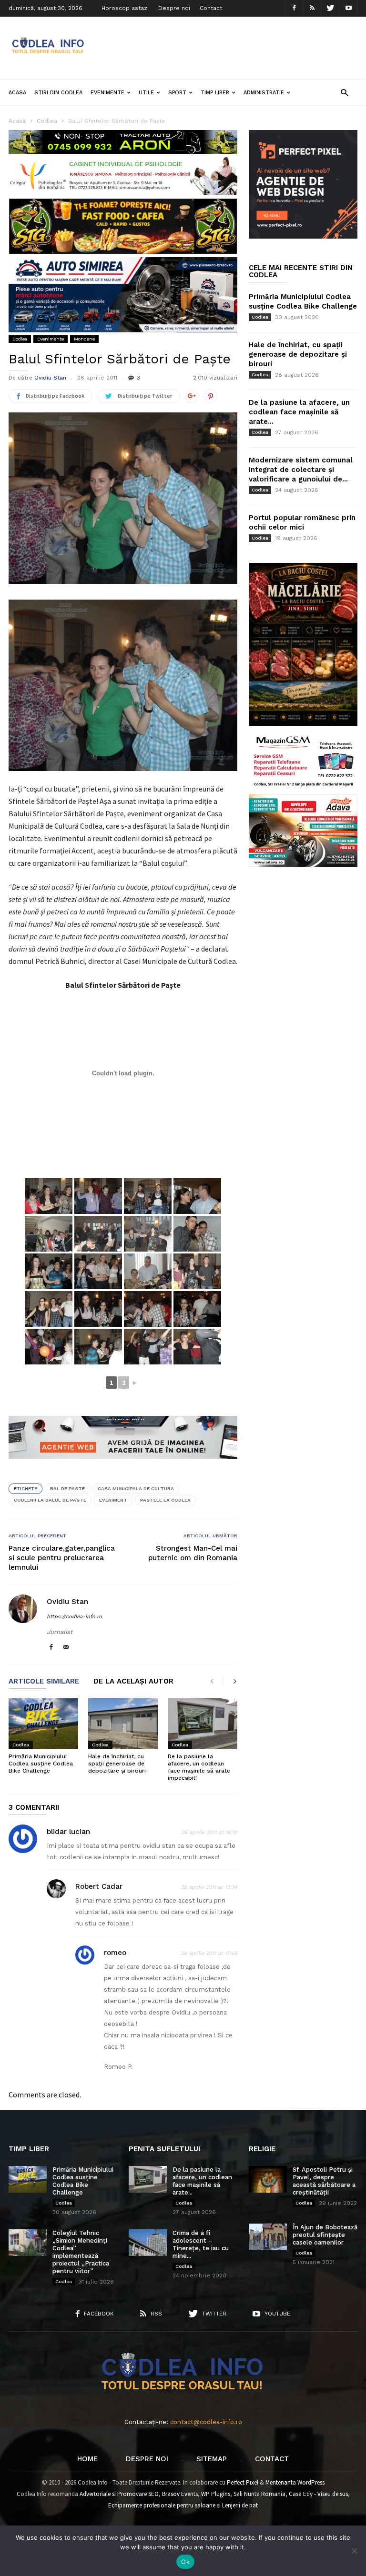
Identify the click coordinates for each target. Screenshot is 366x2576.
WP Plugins (216, 2494)
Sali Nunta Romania (259, 2494)
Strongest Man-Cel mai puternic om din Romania (193, 1553)
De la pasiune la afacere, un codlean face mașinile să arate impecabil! (199, 1767)
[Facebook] (294, 8)
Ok (185, 2562)
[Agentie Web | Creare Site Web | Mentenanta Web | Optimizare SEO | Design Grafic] (123, 1466)
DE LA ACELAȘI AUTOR (133, 1682)
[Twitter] (330, 8)
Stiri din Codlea (58, 93)
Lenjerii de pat (240, 2505)
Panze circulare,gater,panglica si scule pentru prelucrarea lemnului (62, 1558)
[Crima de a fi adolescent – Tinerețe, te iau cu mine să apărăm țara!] (148, 2243)
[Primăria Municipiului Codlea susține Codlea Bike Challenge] (43, 1724)
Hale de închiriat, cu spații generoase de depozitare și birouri (117, 1764)
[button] (344, 92)
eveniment (113, 1500)
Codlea (20, 339)
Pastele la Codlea (165, 1500)
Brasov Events (180, 2494)
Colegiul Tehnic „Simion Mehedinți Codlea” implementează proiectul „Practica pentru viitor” (81, 2252)
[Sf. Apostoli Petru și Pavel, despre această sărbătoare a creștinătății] (268, 2179)
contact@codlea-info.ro (206, 2422)
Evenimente (107, 93)
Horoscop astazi (125, 8)
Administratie (264, 93)
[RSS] (312, 8)
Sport (177, 93)
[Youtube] (348, 8)
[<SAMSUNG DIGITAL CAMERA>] (49, 1196)
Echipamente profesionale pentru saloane (162, 2505)
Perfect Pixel (243, 2482)
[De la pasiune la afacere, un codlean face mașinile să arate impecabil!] (203, 1724)
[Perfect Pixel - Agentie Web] (303, 236)
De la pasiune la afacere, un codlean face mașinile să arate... (299, 412)
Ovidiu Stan (50, 378)
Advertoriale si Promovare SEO (119, 2494)
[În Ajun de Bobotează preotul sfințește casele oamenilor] (268, 2237)
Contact (211, 8)
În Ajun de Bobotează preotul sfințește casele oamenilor (325, 2235)
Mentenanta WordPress (295, 2482)
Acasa (17, 93)
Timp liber (215, 93)
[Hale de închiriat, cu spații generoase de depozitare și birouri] (123, 1724)
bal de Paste (67, 1488)
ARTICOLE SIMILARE (44, 1682)
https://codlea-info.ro (74, 1617)
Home (87, 2459)
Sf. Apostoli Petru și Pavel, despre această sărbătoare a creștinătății (324, 2181)
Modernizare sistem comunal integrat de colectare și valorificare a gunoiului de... (301, 470)
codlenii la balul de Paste (50, 1500)
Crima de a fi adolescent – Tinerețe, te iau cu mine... (201, 2244)
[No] (354, 2551)
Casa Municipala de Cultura (136, 1488)
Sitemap (212, 2459)
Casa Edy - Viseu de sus (318, 2494)
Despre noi (174, 8)
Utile (146, 93)
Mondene (84, 339)
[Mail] (66, 1648)
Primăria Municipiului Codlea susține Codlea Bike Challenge (41, 1764)
